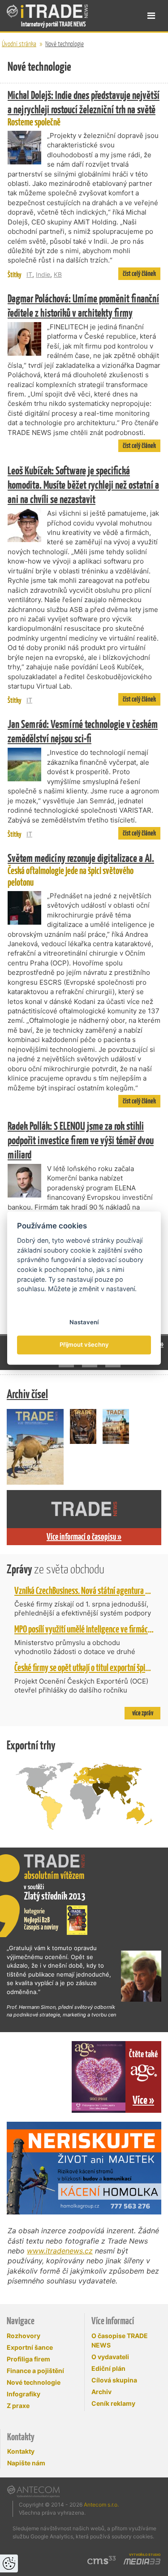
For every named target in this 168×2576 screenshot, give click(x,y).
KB (58, 274)
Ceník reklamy (113, 2403)
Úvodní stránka (19, 44)
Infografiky (24, 2394)
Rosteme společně (84, 108)
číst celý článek (139, 274)
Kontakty (21, 2451)
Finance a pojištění (35, 2371)
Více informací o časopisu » (84, 1537)
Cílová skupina (114, 2380)
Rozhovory (24, 2336)
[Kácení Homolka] (84, 2168)
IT (29, 274)
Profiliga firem (28, 2359)
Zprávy (56, 1569)
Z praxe (18, 2406)
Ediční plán (108, 2368)
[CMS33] (102, 2560)
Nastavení (84, 1322)
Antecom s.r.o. (101, 2505)
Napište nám (26, 2463)
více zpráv (143, 1713)
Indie (43, 274)
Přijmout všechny (84, 1345)
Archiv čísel (27, 1394)
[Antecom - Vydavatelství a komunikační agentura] (33, 2491)
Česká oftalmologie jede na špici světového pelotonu (81, 870)
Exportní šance (30, 2347)
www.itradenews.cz (60, 2251)
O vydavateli (110, 2357)
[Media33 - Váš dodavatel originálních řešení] (142, 2562)
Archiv (101, 2392)
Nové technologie (65, 44)
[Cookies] (9, 2563)
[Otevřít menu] (151, 16)
